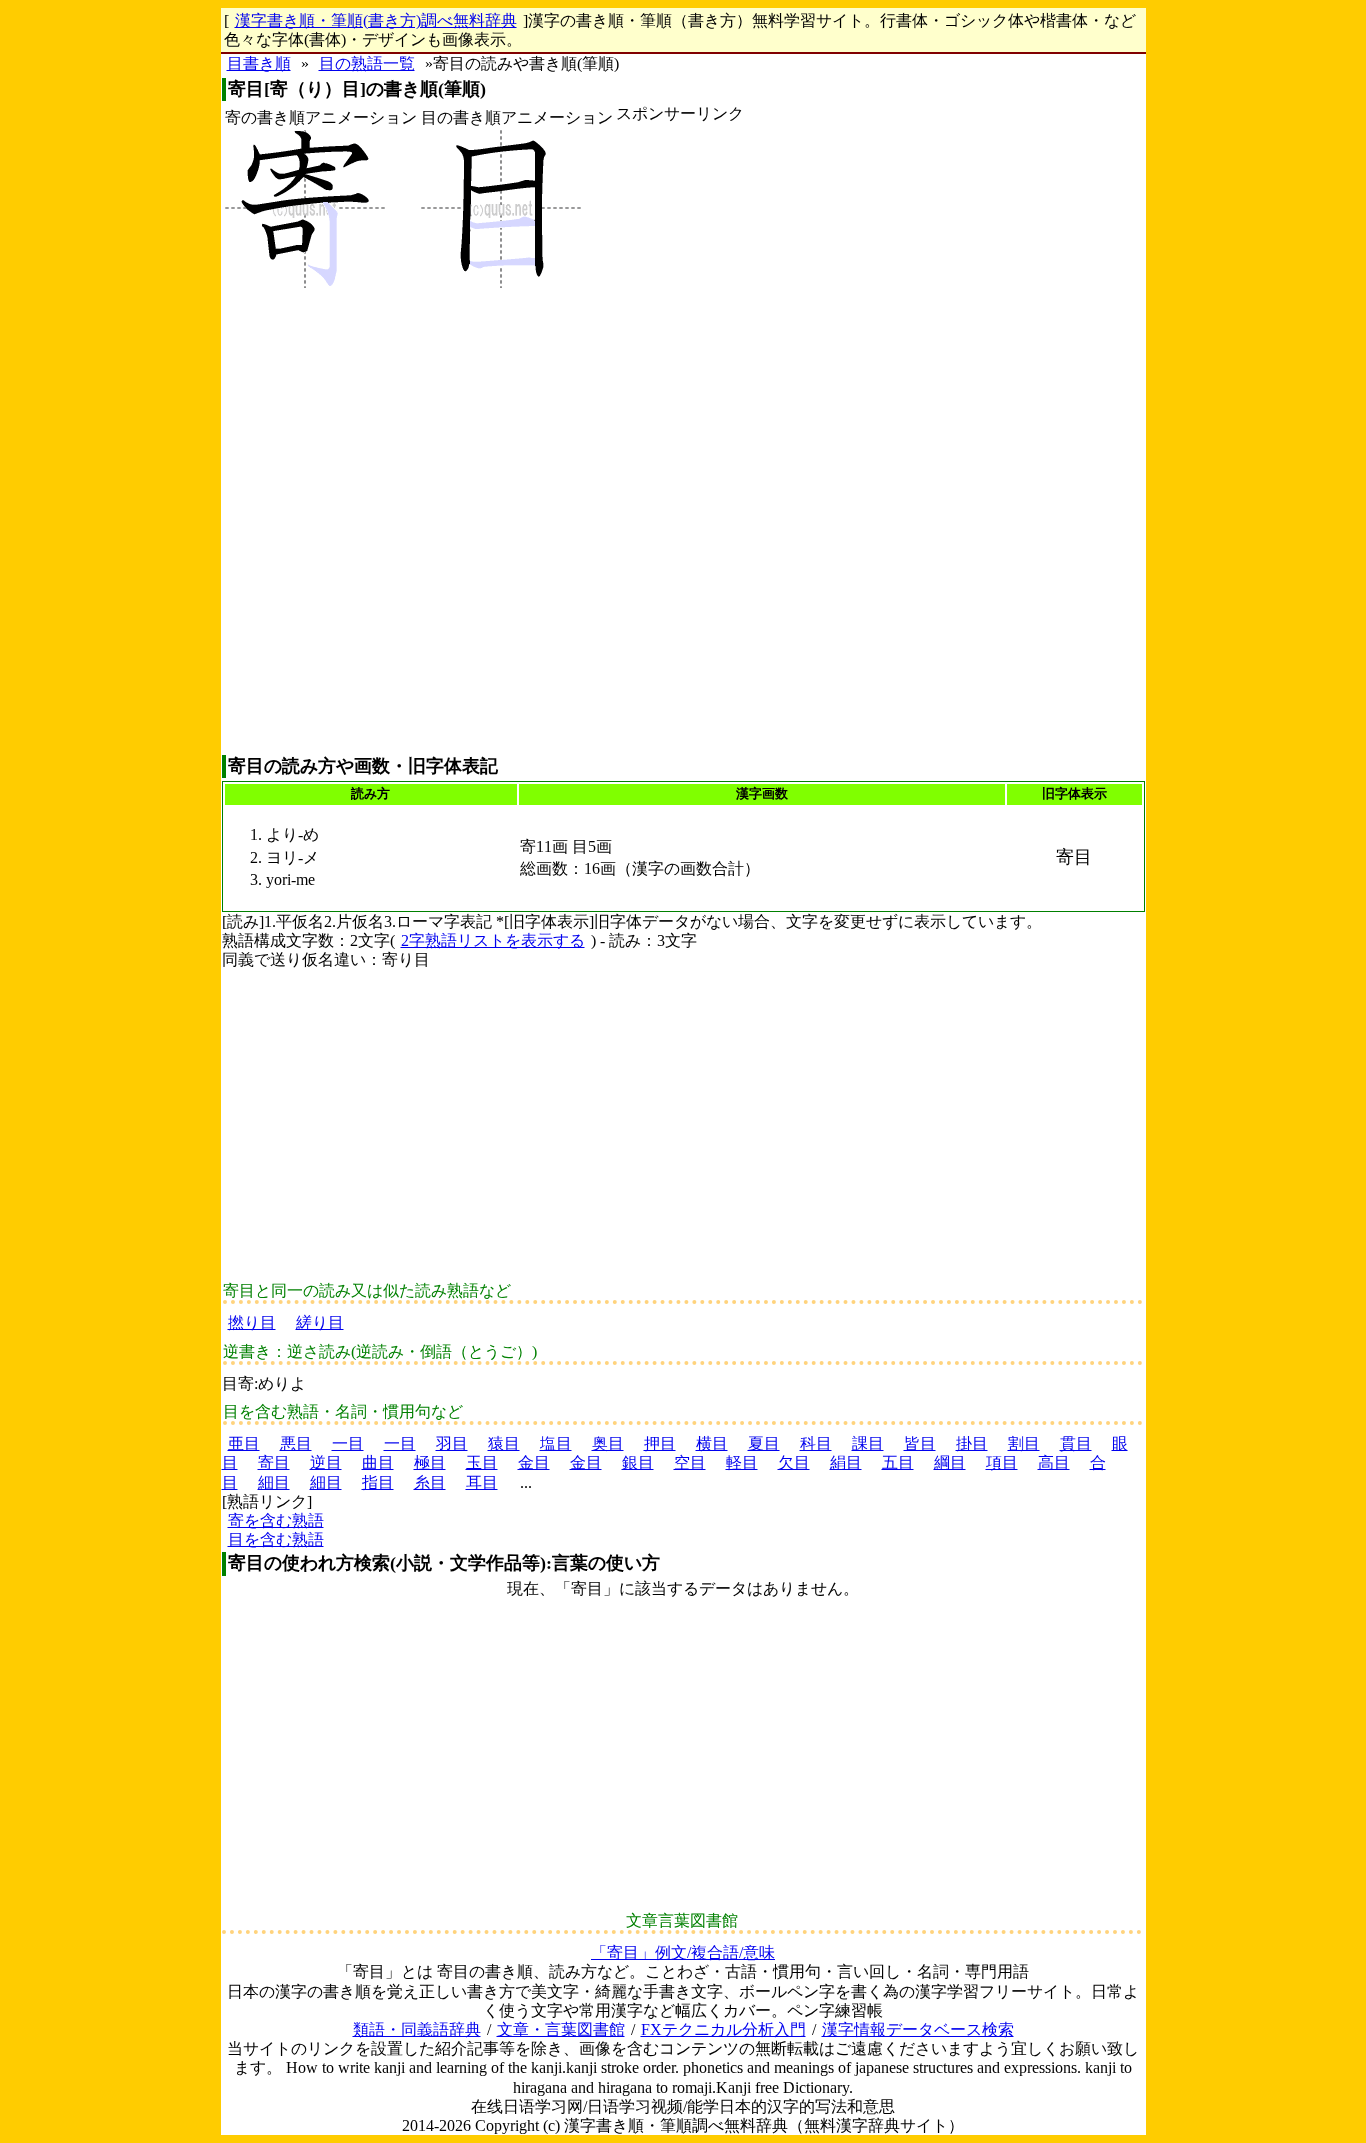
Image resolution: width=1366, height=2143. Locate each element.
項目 (1002, 1462)
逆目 (326, 1462)
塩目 (556, 1443)
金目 (534, 1462)
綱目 (950, 1462)
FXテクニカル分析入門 (723, 2029)
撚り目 (252, 1322)
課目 (868, 1443)
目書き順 (259, 63)
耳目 (482, 1482)
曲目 (378, 1462)
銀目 (638, 1462)
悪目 (296, 1443)
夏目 (764, 1443)
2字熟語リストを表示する (493, 940)
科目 (816, 1443)
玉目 (482, 1462)
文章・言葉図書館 (561, 2029)
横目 (712, 1443)
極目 (430, 1462)
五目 (898, 1462)
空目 (690, 1462)
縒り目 (320, 1322)
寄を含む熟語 (276, 1520)
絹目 (846, 1462)
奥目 (608, 1443)
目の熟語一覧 (367, 63)
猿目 (504, 1443)
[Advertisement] (680, 439)
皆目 (920, 1443)
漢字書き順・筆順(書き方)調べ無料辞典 (376, 20)
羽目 (452, 1443)
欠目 (794, 1462)
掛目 (972, 1443)
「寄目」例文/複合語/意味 (683, 1952)
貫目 (1076, 1443)
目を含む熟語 (276, 1539)
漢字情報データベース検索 (918, 2029)
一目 (348, 1443)
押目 (660, 1443)
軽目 (742, 1462)
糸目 (430, 1482)
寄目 (274, 1462)
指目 (378, 1482)
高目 (1054, 1462)
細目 (274, 1482)
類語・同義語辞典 (417, 2029)
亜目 (244, 1443)
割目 (1024, 1443)
